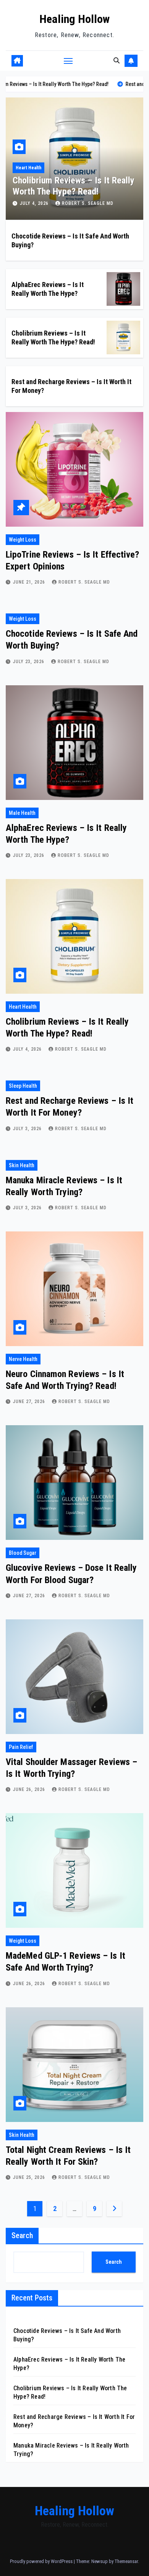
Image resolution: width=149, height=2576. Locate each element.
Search (22, 2235)
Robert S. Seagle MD (88, 203)
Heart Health (23, 1007)
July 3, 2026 (35, 203)
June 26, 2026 (30, 1789)
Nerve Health (23, 1359)
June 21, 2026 (30, 582)
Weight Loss (23, 540)
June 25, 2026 (30, 2177)
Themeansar (126, 2561)
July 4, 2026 (28, 1049)
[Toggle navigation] (68, 61)
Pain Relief (21, 1747)
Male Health (22, 813)
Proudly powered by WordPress (42, 2561)
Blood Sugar (23, 1553)
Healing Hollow (74, 19)
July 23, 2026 (29, 662)
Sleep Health (29, 168)
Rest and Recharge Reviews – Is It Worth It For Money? (72, 186)
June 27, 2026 (30, 1402)
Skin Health (22, 1165)
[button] (117, 61)
